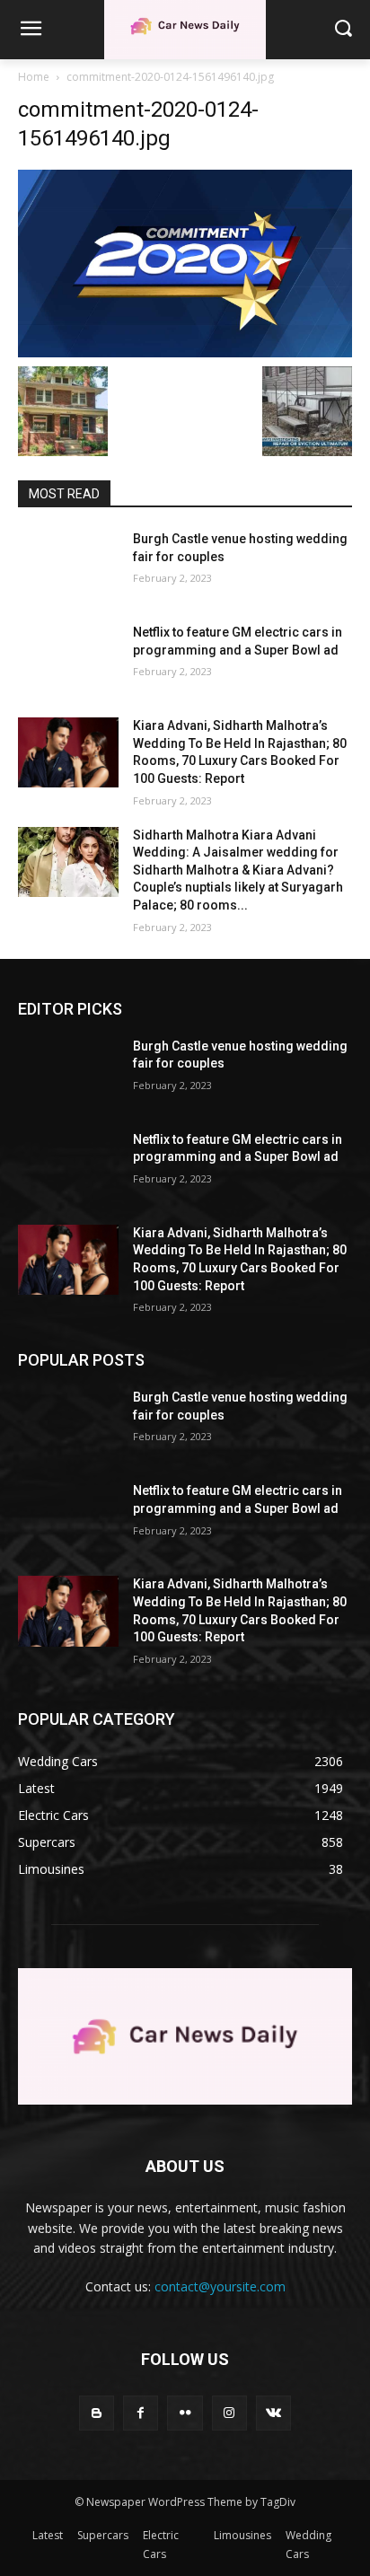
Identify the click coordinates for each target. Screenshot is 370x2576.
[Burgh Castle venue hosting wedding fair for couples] (68, 566)
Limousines (242, 2535)
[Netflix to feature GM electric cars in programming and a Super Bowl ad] (68, 659)
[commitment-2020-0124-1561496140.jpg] (185, 264)
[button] (344, 29)
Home (34, 77)
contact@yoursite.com (220, 2286)
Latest (48, 2535)
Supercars (103, 2535)
